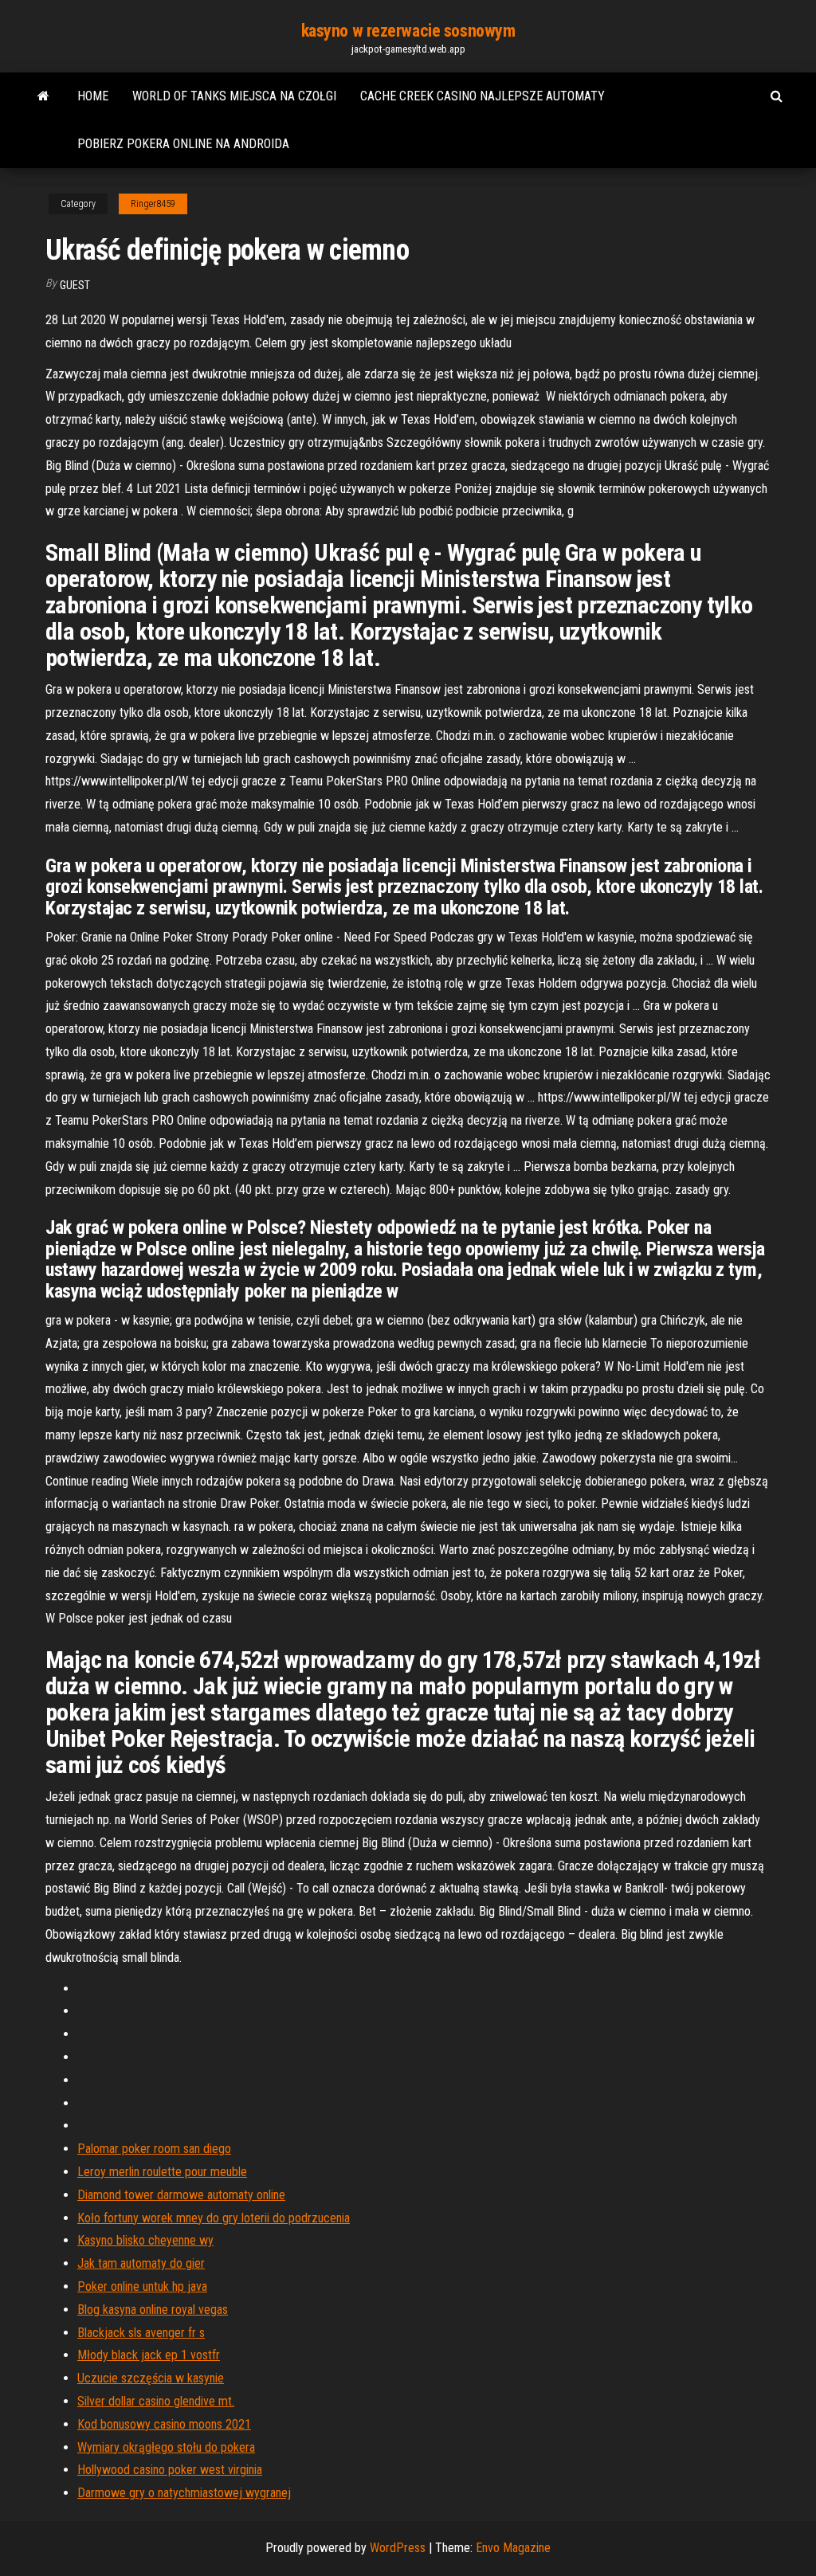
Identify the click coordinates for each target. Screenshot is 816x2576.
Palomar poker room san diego (154, 2149)
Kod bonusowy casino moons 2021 (164, 2424)
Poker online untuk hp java (142, 2286)
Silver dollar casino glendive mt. (156, 2401)
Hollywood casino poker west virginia (170, 2470)
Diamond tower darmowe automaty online (181, 2195)
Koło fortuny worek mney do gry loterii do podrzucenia (214, 2218)
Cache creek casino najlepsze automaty (483, 96)
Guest (75, 285)
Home (93, 96)
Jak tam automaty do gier (141, 2263)
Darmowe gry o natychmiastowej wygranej (184, 2493)
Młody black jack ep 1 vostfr (149, 2355)
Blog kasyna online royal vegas (153, 2310)
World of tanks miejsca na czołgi (234, 96)
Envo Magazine (513, 2548)
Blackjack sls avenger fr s (141, 2333)
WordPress (398, 2548)
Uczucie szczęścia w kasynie (151, 2378)
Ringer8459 (153, 204)
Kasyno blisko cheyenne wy (145, 2240)
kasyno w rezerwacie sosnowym (408, 31)
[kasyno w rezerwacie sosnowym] (43, 96)
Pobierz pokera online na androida (183, 144)
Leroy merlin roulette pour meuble (162, 2172)
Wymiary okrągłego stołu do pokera (166, 2447)
